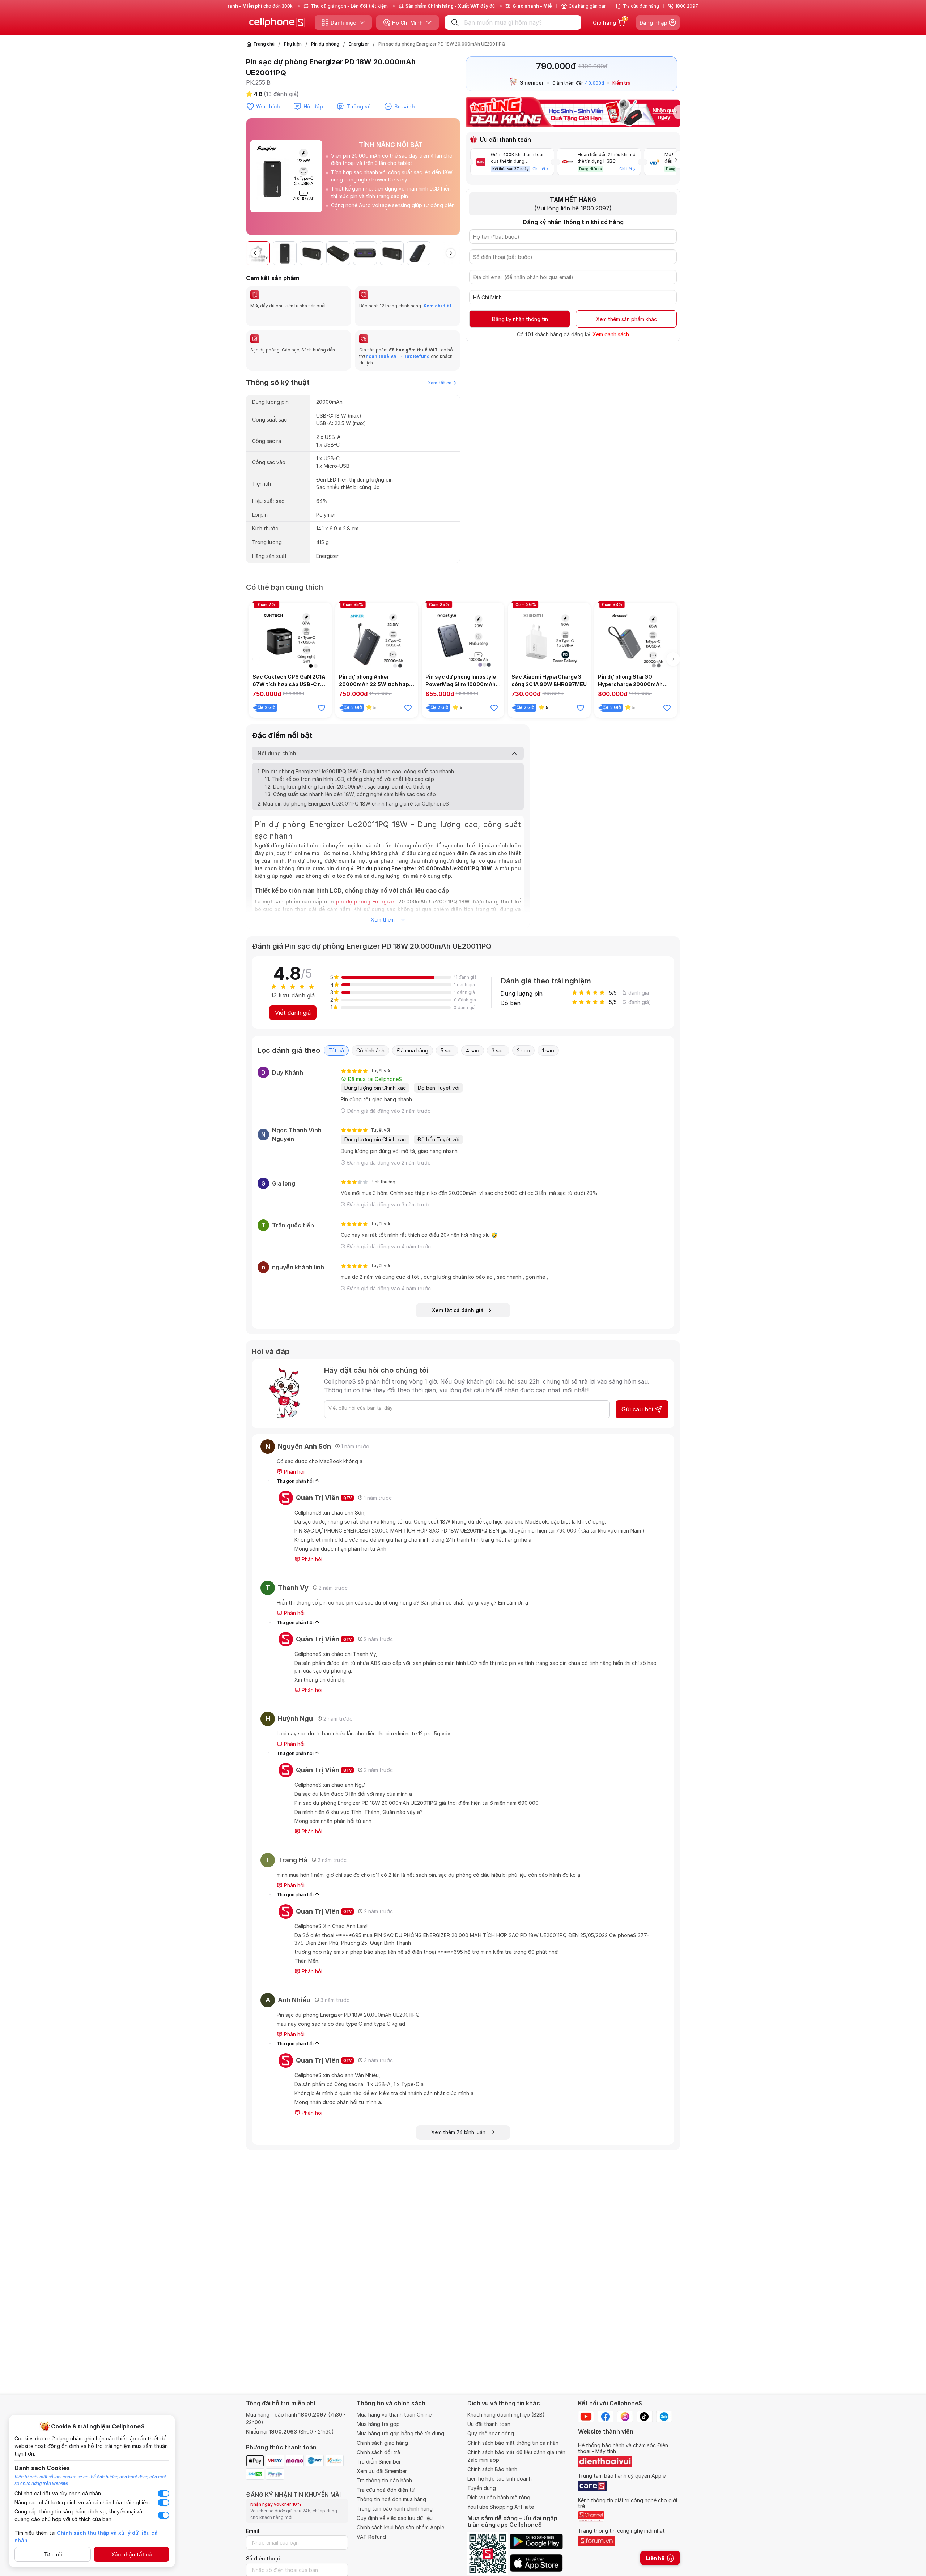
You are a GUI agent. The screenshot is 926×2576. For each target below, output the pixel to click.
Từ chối (53, 2554)
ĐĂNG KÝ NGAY (390, 1337)
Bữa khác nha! (442, 1337)
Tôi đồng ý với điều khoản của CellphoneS (418, 1323)
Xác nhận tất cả (132, 2554)
